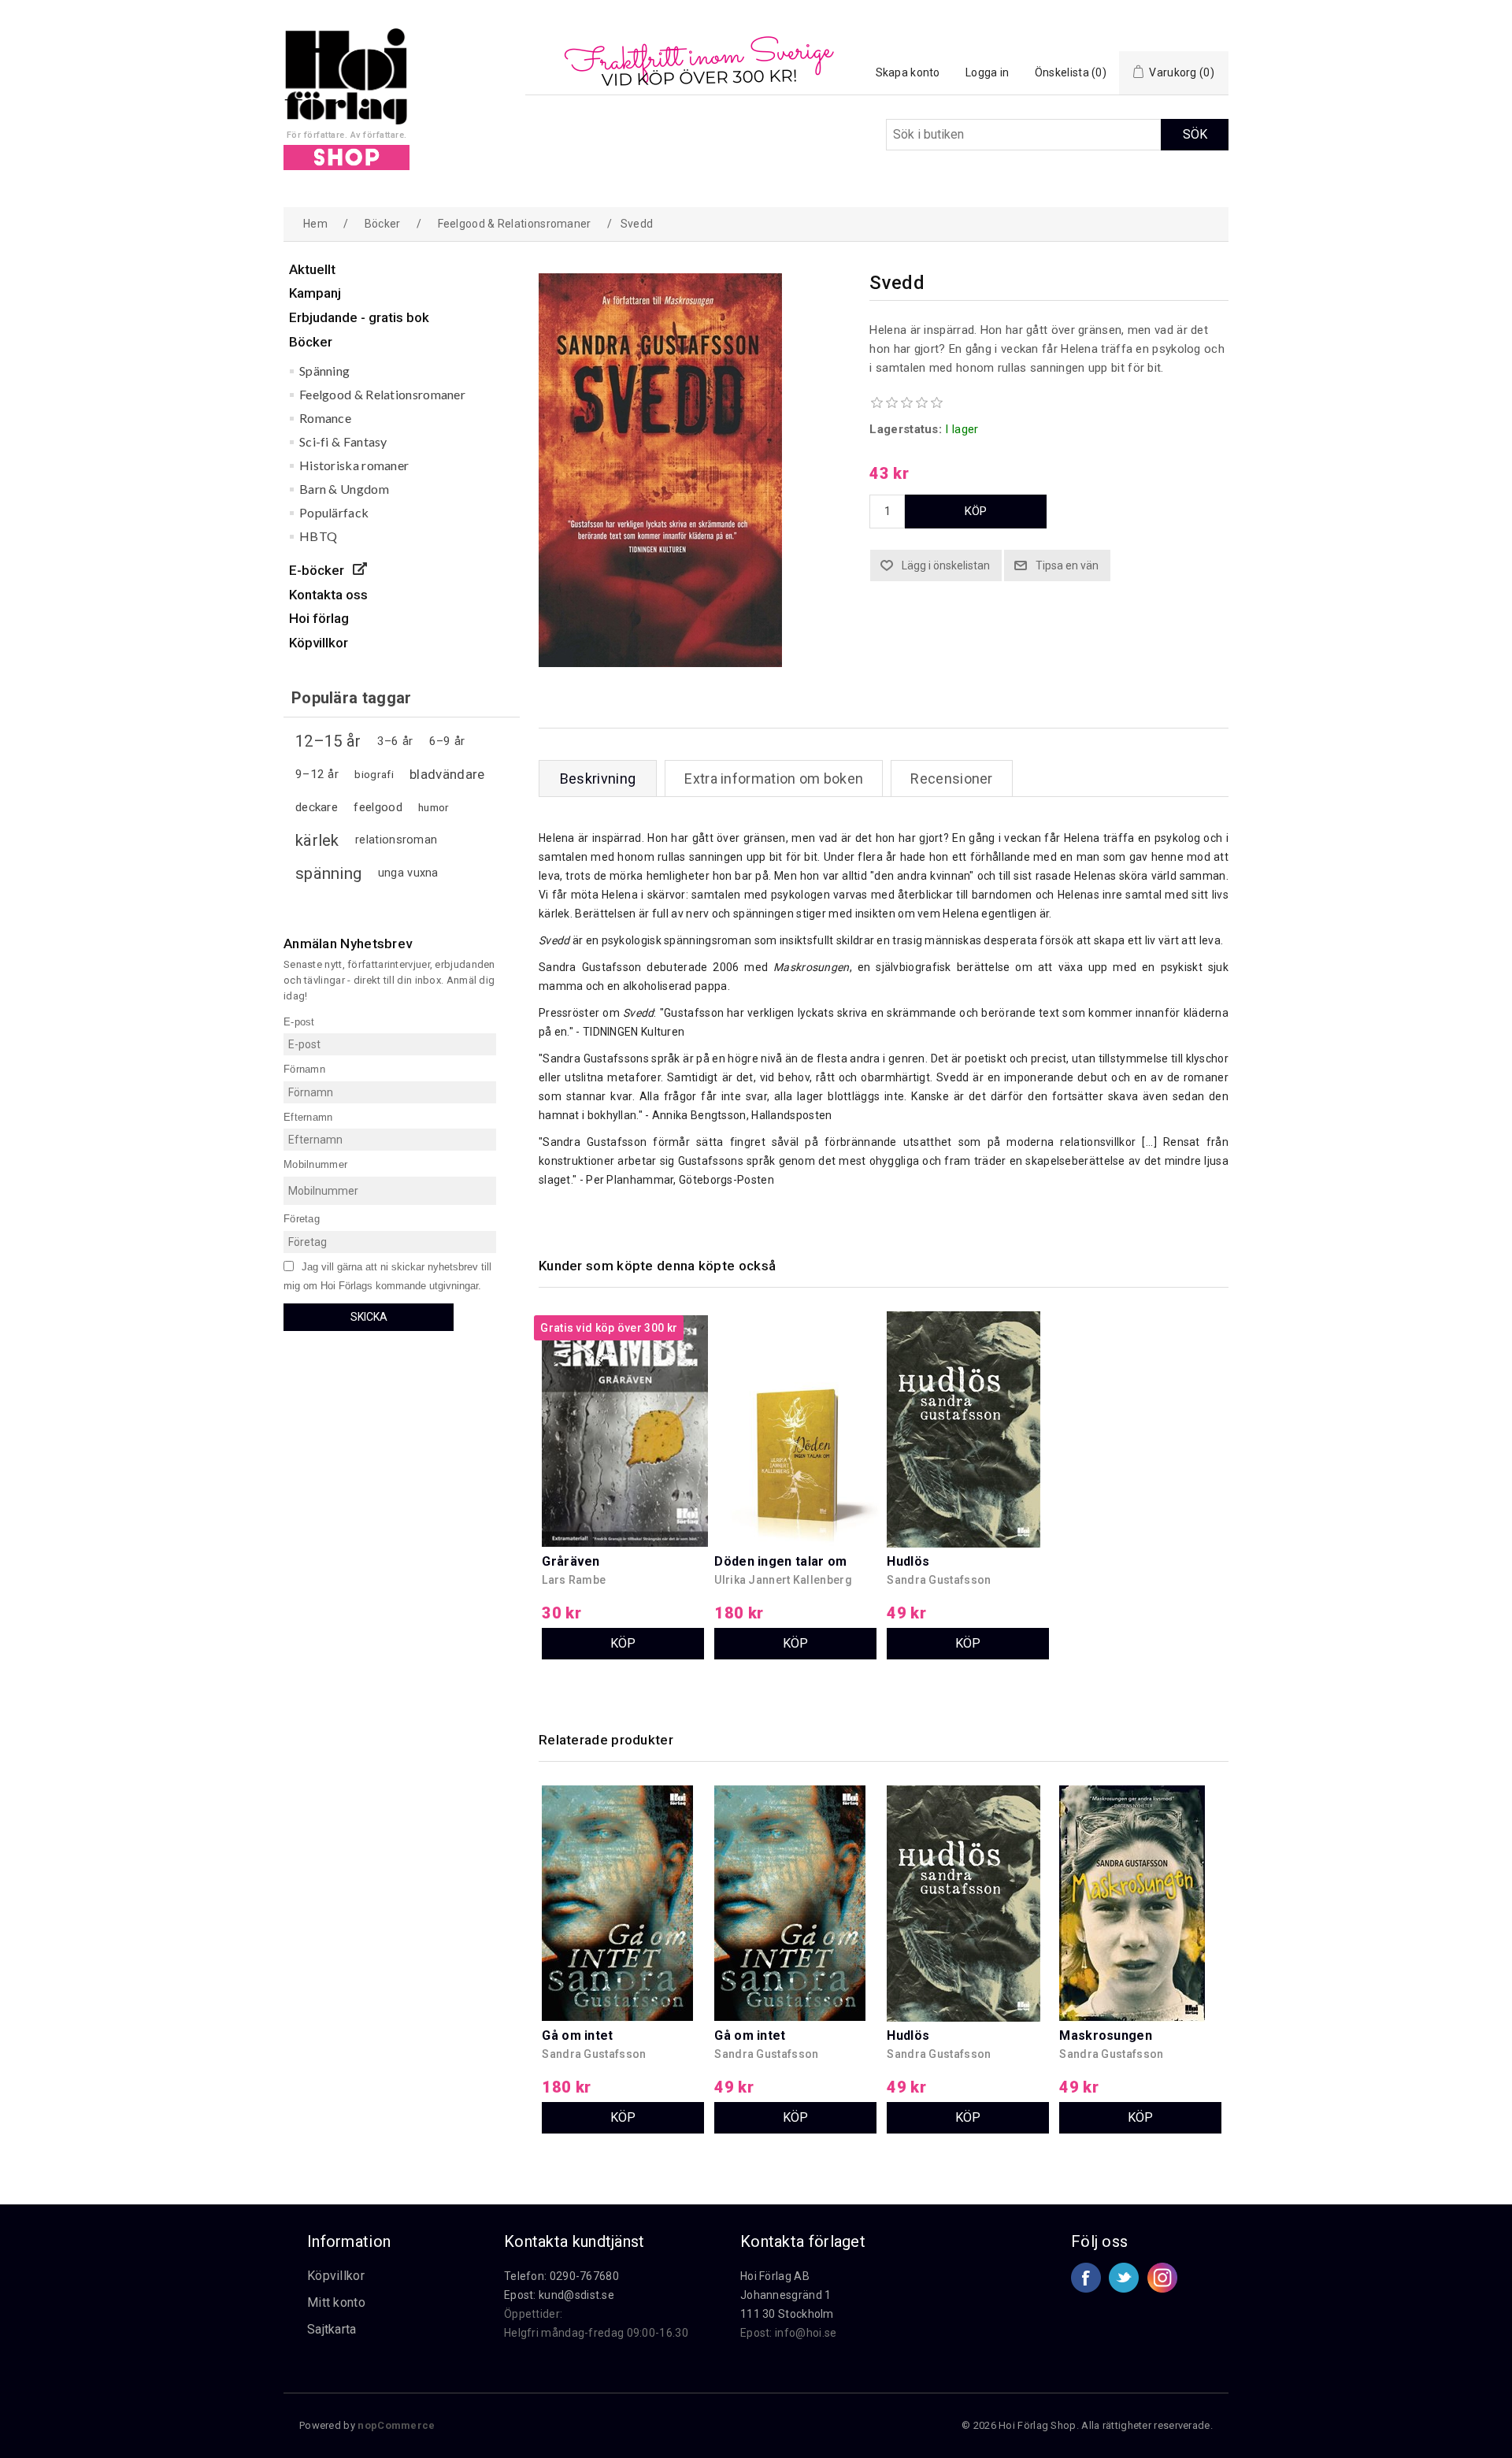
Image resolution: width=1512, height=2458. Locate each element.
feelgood (378, 807)
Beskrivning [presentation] (598, 779)
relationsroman (396, 840)
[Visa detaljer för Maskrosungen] (1142, 1868)
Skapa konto (908, 72)
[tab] (598, 779)
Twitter (1124, 2278)
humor (434, 807)
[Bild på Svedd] (660, 663)
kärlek (317, 840)
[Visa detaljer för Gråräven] (624, 1394)
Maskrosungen (1106, 2035)
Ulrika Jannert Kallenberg (783, 1580)
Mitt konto (336, 2302)
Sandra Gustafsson (939, 1580)
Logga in (987, 72)
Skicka (369, 1317)
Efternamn (308, 1116)
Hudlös (908, 1561)
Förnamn (304, 1069)
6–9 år (447, 741)
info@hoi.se (806, 2333)
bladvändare (447, 774)
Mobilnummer (315, 1164)
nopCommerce (396, 2425)
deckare (317, 807)
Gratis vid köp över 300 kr (609, 1328)
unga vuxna (408, 873)
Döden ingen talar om (780, 1561)
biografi (374, 774)
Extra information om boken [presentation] (774, 779)
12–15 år (328, 741)
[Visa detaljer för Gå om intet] (624, 1868)
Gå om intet (577, 2035)
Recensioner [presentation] (951, 779)
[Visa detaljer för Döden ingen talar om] (797, 1394)
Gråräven (571, 1561)
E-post (299, 1021)
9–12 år (317, 774)
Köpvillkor (336, 2276)
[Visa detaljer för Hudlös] (969, 1394)
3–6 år (395, 741)
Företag (302, 1219)
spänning (328, 873)
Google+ (1162, 2278)
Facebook (1086, 2278)
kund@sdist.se (576, 2295)
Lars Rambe (574, 1580)
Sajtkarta (332, 2329)
